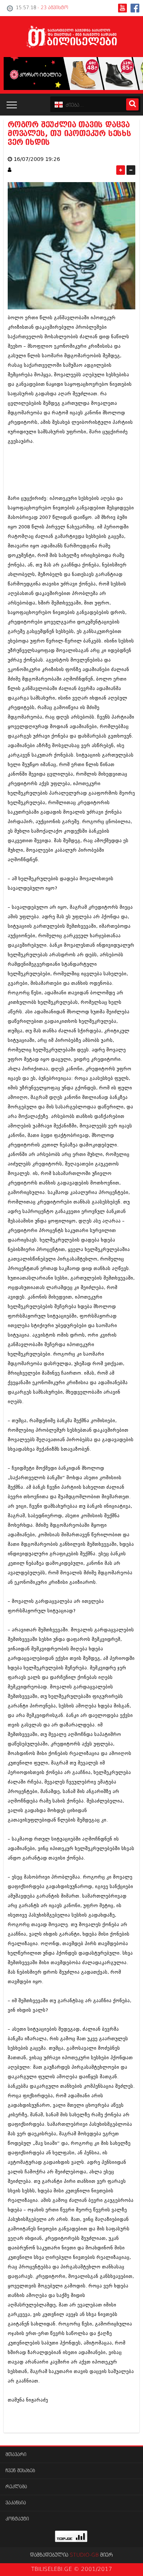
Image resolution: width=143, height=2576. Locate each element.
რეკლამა (16, 2487)
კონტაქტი (17, 2519)
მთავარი (16, 2455)
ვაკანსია (16, 2503)
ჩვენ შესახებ (20, 2471)
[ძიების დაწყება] (132, 104)
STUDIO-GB (84, 2555)
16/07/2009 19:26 (37, 159)
